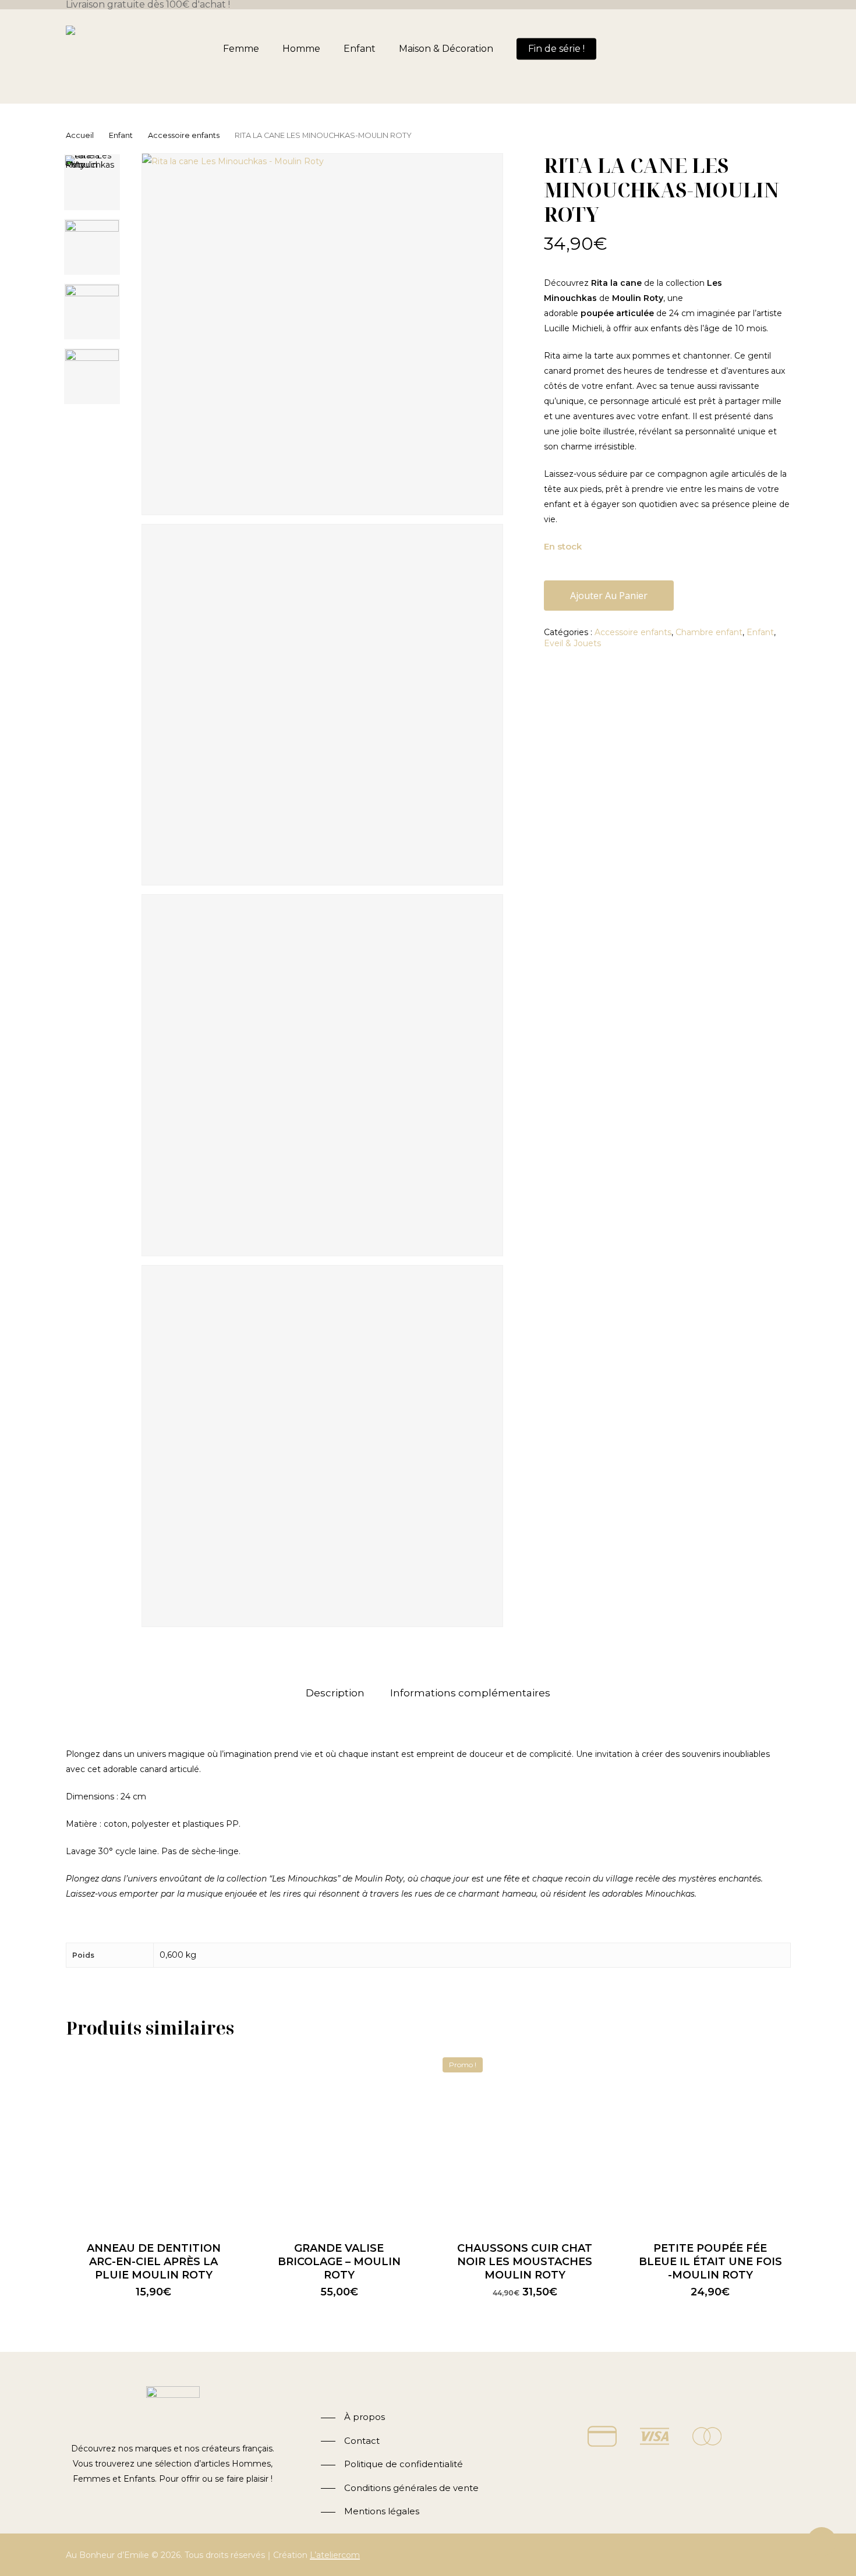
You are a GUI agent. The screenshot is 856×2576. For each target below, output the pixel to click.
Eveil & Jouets (572, 643)
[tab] (335, 1693)
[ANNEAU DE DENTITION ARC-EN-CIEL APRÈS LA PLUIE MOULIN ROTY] (154, 2139)
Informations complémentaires (470, 1693)
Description (335, 1693)
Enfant (121, 135)
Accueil (80, 135)
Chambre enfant (709, 632)
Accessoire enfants (184, 135)
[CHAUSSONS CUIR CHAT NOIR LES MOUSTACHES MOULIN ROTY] (525, 2139)
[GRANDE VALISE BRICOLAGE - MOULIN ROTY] (339, 2139)
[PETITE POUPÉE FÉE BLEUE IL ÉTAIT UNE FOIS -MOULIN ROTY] (710, 2139)
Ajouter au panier (609, 596)
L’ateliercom (335, 2555)
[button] (353, 2417)
